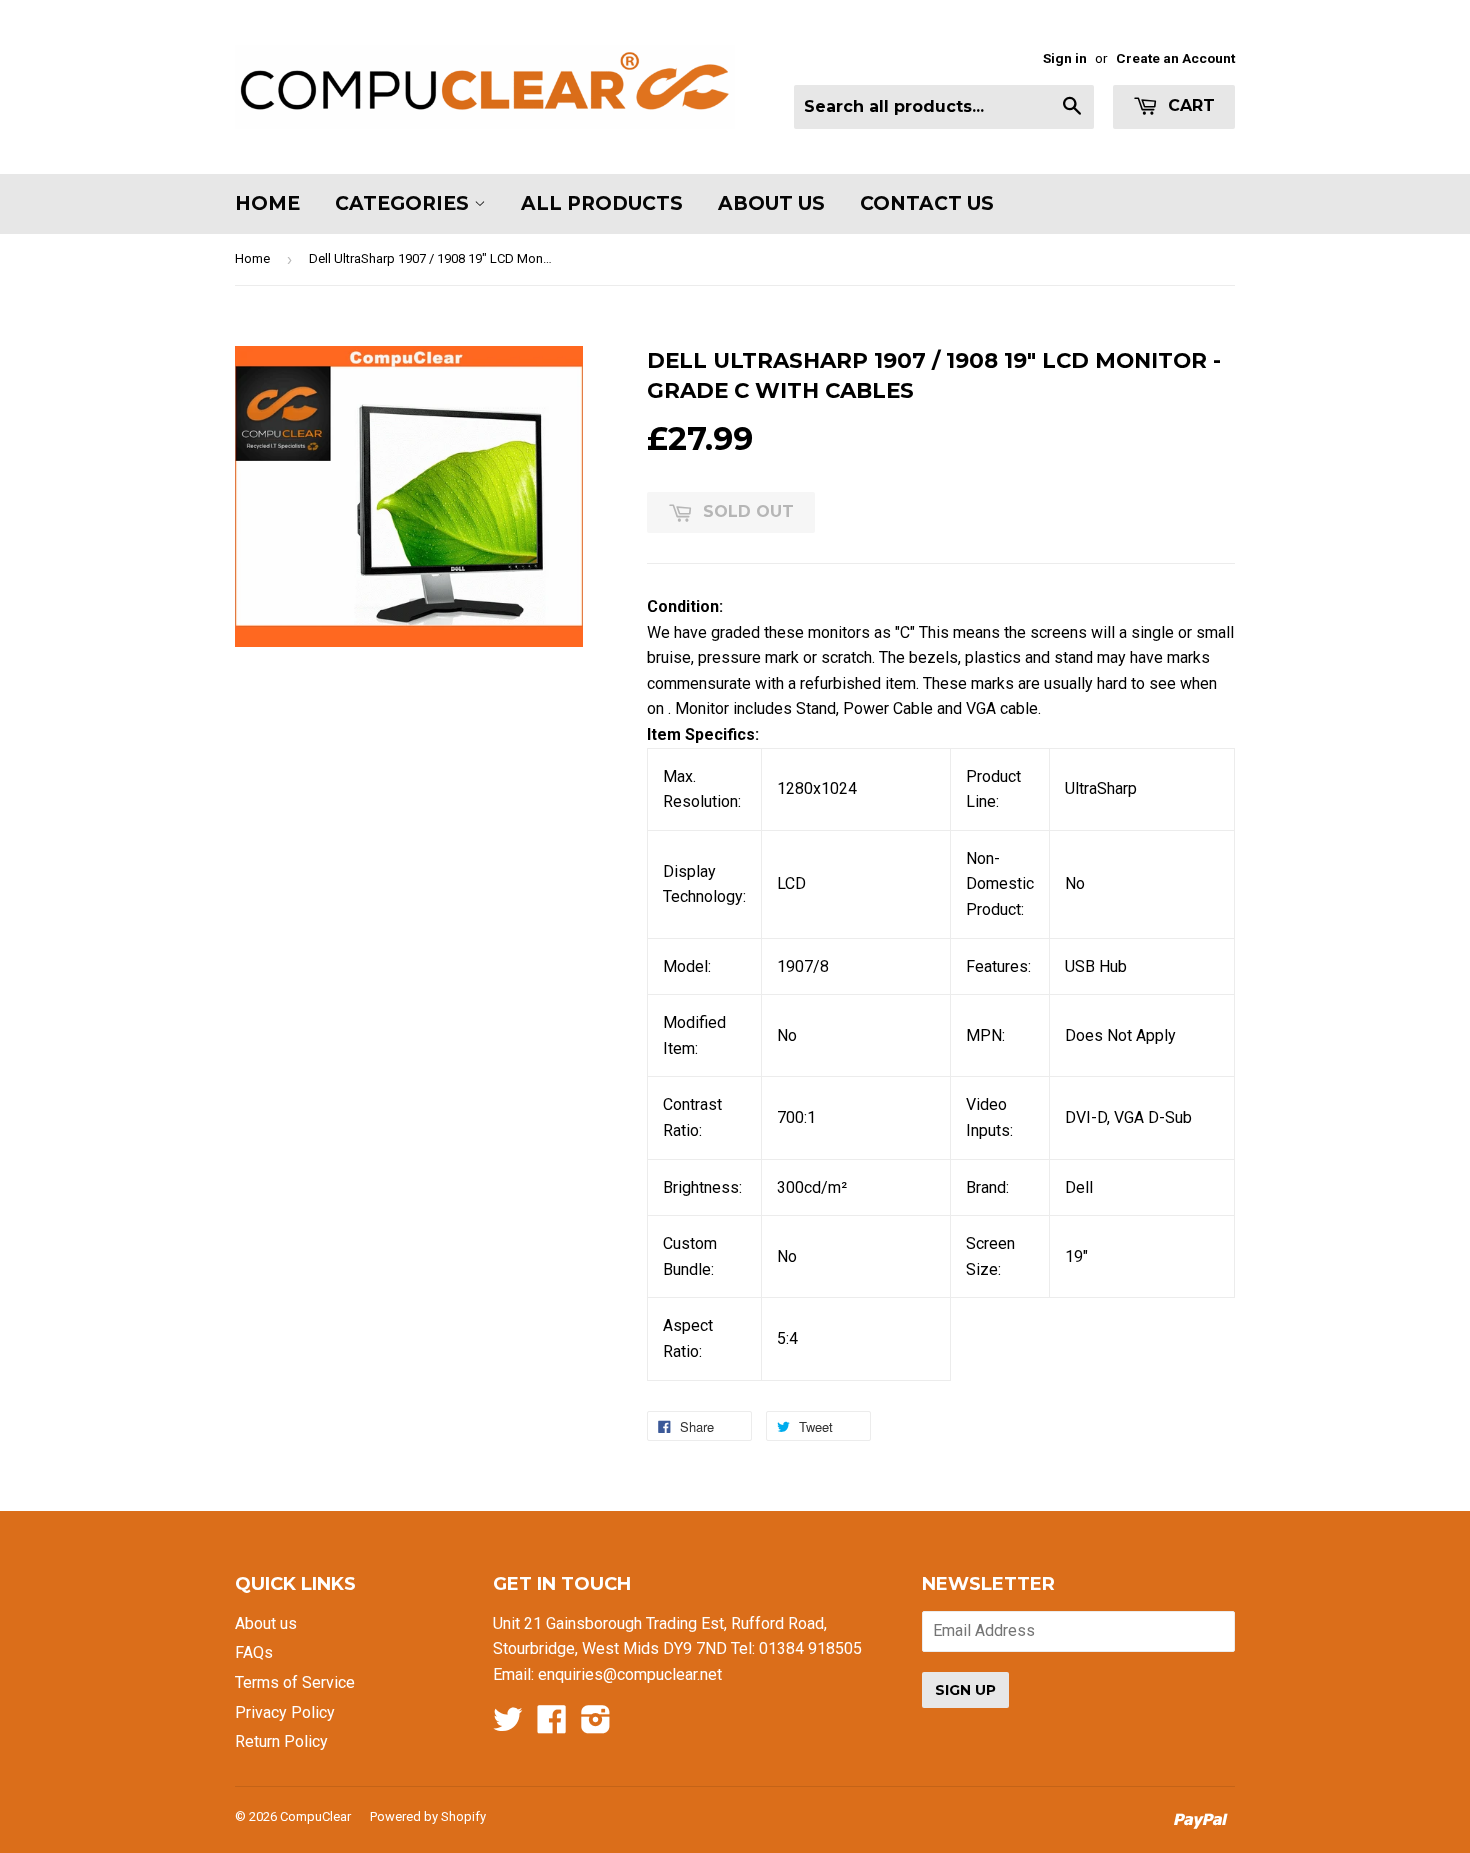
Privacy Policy (285, 1712)
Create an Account (1175, 58)
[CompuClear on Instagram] (596, 1725)
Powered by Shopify (428, 1816)
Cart (1189, 105)
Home (267, 203)
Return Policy (281, 1741)
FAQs (254, 1652)
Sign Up (965, 1690)
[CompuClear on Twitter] (508, 1725)
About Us (771, 203)
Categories (404, 203)
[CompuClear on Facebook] (552, 1725)
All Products (602, 203)
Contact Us (927, 203)
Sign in (1065, 58)
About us (266, 1623)
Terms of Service (295, 1682)
